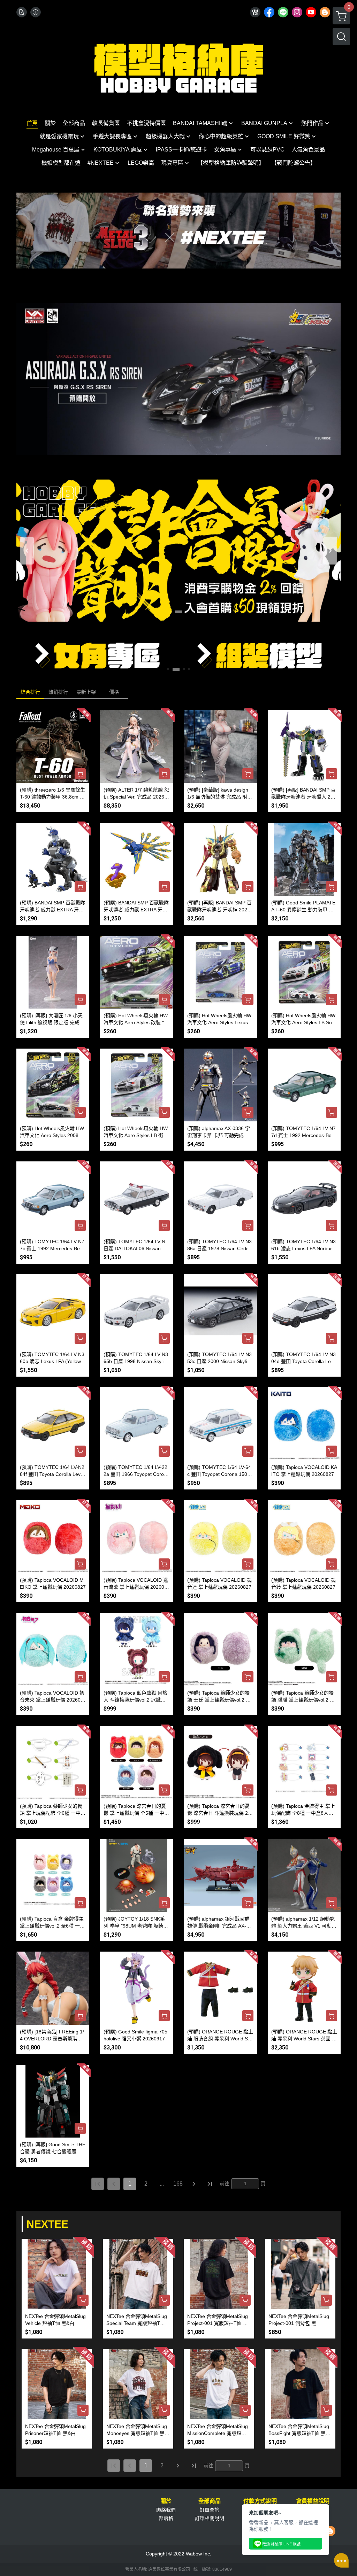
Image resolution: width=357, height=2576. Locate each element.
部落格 (166, 2518)
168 (178, 2184)
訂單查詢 (210, 2510)
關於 (166, 2501)
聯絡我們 (166, 2510)
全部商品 (210, 2501)
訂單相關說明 (210, 2518)
